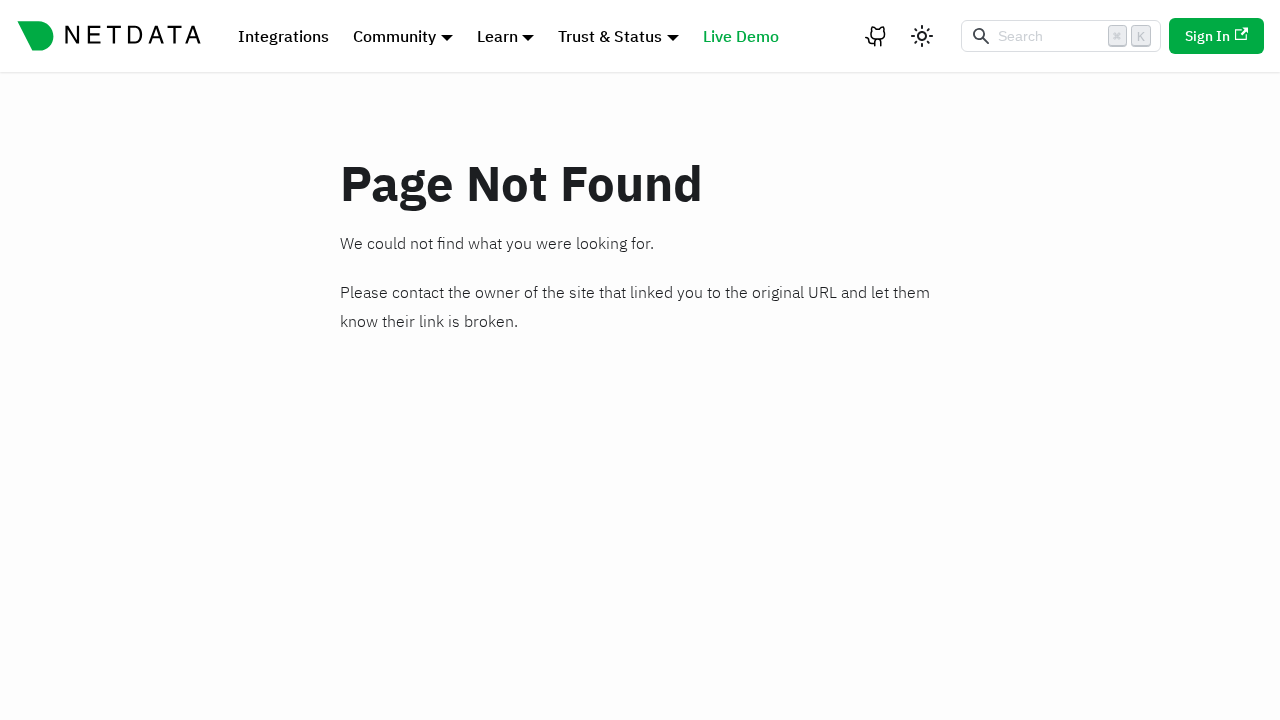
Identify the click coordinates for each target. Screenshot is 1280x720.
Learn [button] (497, 36)
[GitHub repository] (877, 36)
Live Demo (741, 36)
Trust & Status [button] (610, 36)
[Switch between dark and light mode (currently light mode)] (922, 36)
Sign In (1207, 36)
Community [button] (394, 36)
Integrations (283, 36)
